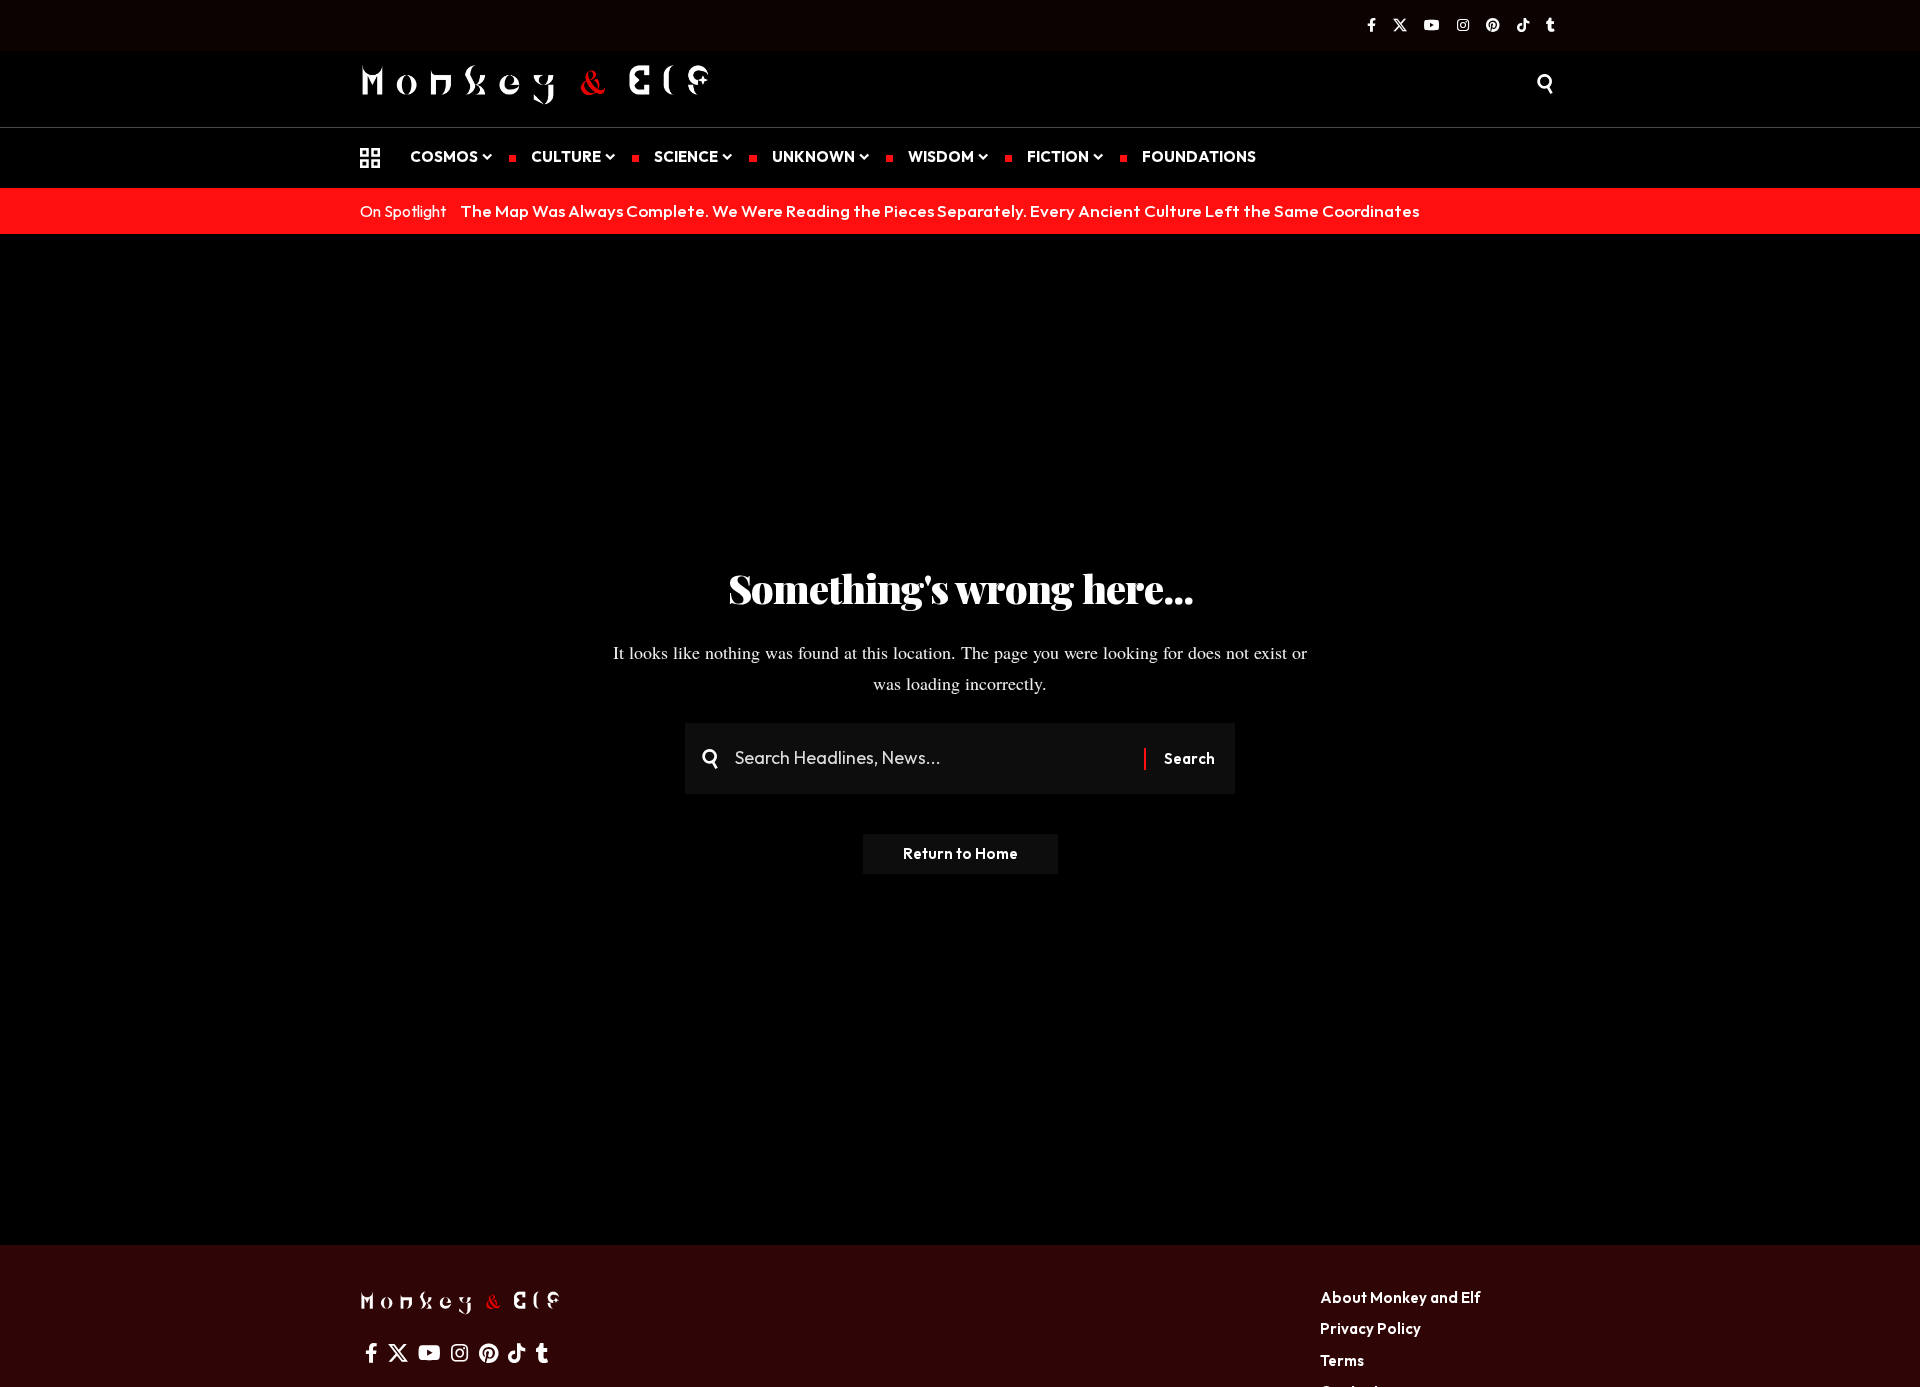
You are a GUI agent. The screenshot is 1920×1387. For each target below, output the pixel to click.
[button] (1545, 84)
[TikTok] (1523, 26)
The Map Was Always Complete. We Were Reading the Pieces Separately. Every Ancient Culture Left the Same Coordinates (939, 210)
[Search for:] (932, 758)
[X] (1400, 26)
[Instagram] (1463, 26)
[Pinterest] (1493, 26)
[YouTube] (1432, 26)
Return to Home (960, 853)
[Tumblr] (1550, 26)
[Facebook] (1371, 26)
